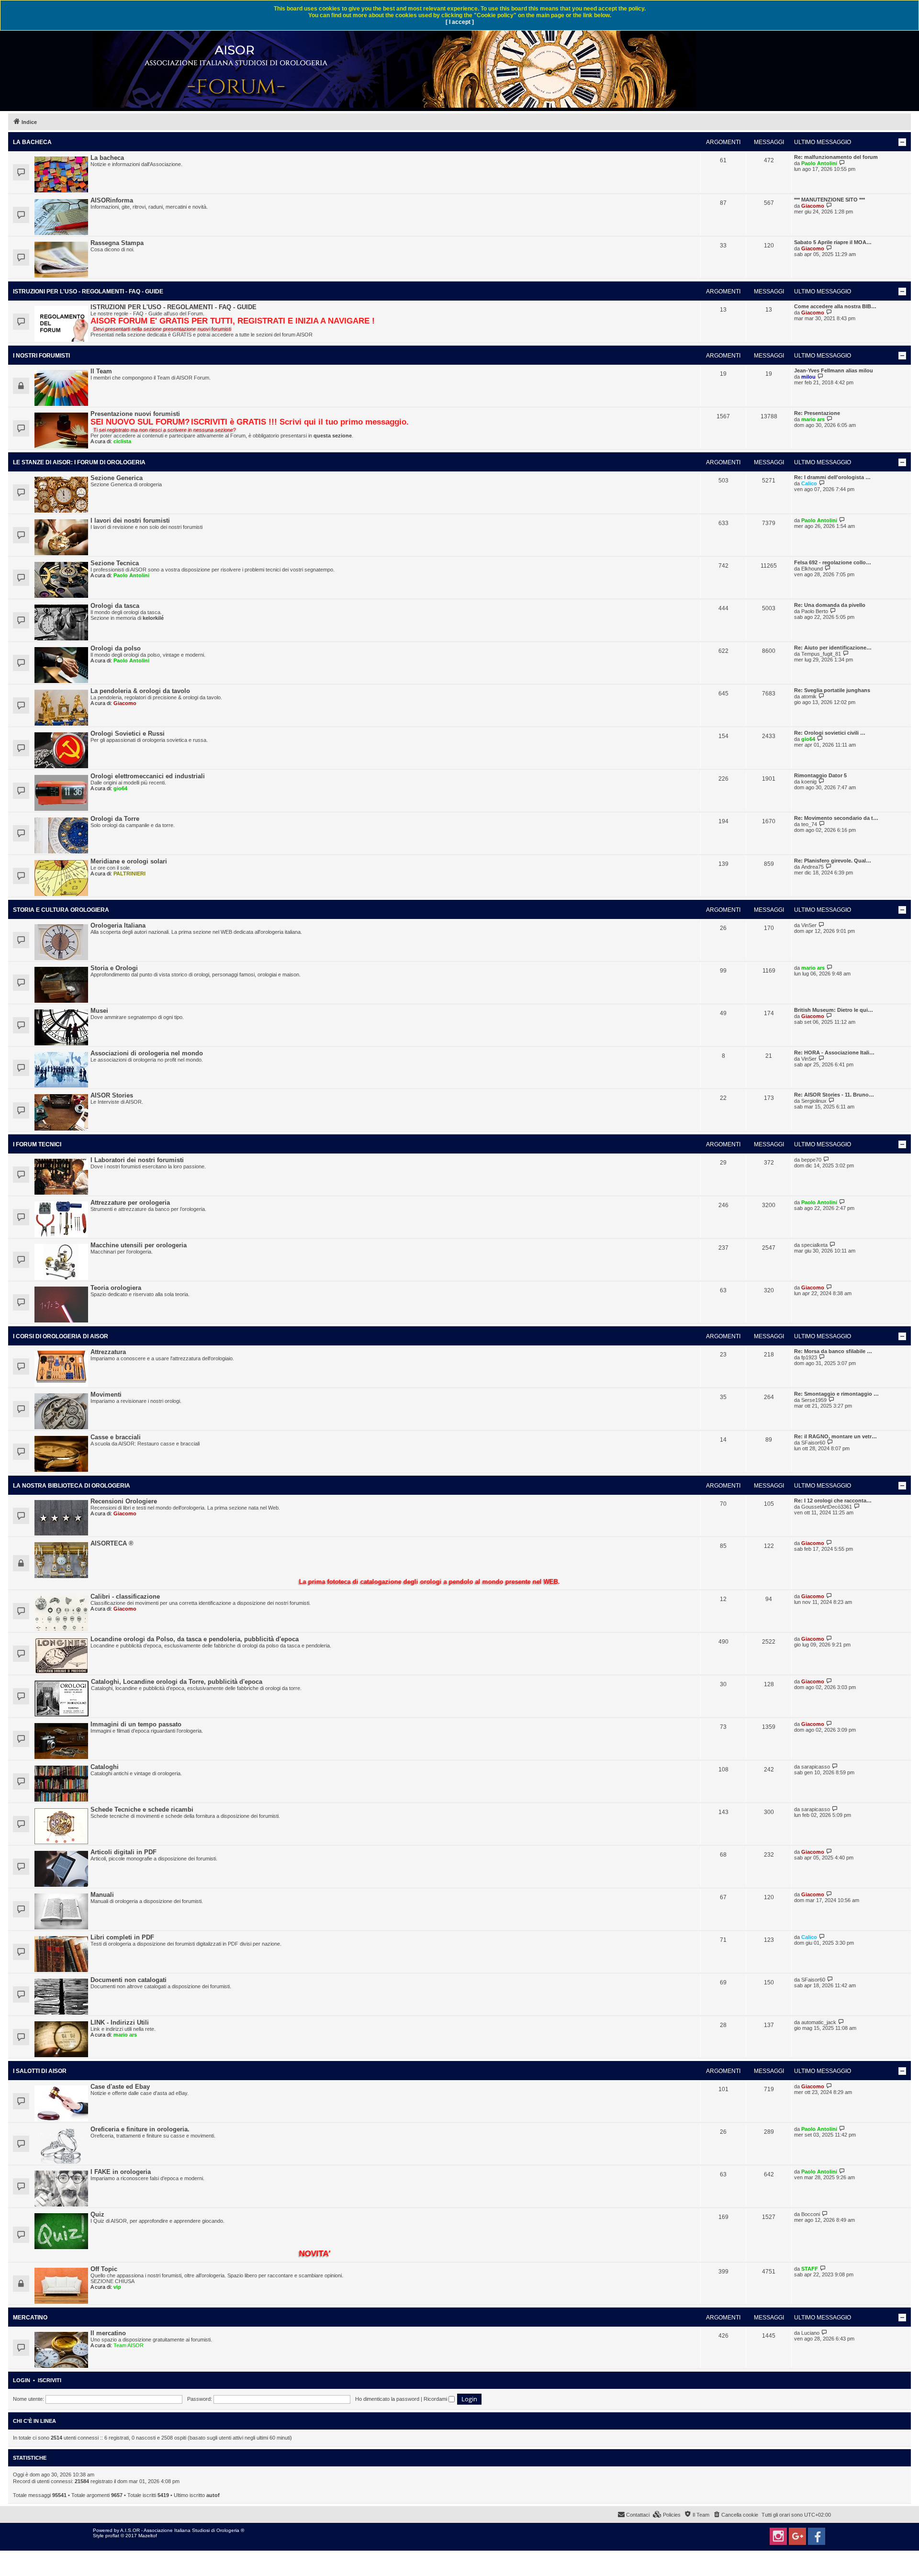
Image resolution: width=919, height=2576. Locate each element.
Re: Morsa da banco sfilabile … (833, 1351)
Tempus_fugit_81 (821, 654)
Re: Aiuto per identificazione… (833, 648)
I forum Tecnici (37, 1144)
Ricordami (436, 2399)
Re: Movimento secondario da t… (836, 818)
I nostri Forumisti (41, 356)
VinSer (809, 925)
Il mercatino (108, 2333)
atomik (809, 696)
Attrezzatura (108, 1352)
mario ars (813, 419)
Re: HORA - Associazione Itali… (834, 1053)
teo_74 (809, 824)
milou (808, 377)
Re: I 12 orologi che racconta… (833, 1501)
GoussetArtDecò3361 (827, 1507)
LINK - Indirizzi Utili (120, 2022)
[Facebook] (817, 2536)
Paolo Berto (815, 611)
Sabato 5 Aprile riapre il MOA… (833, 242)
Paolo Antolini (819, 163)
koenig (809, 782)
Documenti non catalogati (129, 1980)
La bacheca (32, 142)
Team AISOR (129, 2345)
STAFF (810, 2269)
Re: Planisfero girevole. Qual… (833, 861)
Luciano (810, 2333)
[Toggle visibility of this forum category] (902, 142)
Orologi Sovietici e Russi (128, 734)
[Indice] (395, 64)
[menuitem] (735, 2515)
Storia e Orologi (114, 968)
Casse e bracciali (116, 1437)
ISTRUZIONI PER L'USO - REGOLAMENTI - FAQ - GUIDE (88, 291)
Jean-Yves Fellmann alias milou (834, 370)
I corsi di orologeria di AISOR (61, 1336)
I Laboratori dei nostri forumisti (137, 1160)
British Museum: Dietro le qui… (834, 1010)
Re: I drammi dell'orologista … (832, 477)
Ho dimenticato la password (387, 2399)
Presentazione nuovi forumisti (135, 414)
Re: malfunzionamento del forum (836, 157)
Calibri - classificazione (125, 1596)
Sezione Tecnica (115, 563)
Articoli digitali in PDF (123, 1852)
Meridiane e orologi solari (129, 861)
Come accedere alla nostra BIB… (835, 306)
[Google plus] (797, 2536)
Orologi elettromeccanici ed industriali (148, 776)
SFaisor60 (813, 1443)
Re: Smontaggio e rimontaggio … (836, 1394)
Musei (99, 1011)
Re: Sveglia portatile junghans (832, 690)
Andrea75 (813, 867)
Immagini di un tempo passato (136, 1724)
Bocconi (811, 2214)
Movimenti (106, 1394)
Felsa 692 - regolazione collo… (833, 562)
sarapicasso (816, 1767)
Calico (809, 483)
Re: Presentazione (817, 413)
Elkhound (812, 569)
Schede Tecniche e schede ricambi (142, 1809)
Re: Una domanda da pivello (830, 605)
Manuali (102, 1895)
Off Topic (104, 2269)
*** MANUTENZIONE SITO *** (829, 200)
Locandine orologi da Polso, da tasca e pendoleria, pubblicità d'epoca (195, 1639)
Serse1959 (814, 1400)
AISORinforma (112, 200)
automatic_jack (819, 2022)
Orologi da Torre (115, 819)
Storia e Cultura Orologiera (61, 910)
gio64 (808, 739)
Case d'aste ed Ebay (120, 2087)
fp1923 (809, 1357)
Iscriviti (50, 2380)
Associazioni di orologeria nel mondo (147, 1053)
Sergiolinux (814, 1101)
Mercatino (30, 2318)
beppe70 (811, 1160)
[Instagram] (778, 2536)
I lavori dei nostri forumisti (130, 521)
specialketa (814, 1245)
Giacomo (813, 206)
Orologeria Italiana (118, 925)
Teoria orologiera (116, 1288)
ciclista (122, 441)
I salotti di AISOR (40, 2071)
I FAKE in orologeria (121, 2172)
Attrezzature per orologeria (130, 1203)
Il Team (101, 371)
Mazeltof (148, 2536)
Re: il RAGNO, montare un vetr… (835, 1436)
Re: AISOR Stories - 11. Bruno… (834, 1095)
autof (213, 2495)
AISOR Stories (112, 1095)
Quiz (97, 2214)
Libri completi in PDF (122, 1937)
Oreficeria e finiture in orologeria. (140, 2129)
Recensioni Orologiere (124, 1501)
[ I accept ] (460, 22)
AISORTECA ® (112, 1543)
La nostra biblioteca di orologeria (72, 1486)
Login (22, 2380)
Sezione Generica (117, 478)
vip (117, 2287)
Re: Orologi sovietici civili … (830, 733)
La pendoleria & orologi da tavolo (140, 691)
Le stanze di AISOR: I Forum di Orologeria (79, 462)
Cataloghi (105, 1767)
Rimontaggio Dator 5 (820, 775)
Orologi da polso (116, 648)
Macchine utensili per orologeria (139, 1245)
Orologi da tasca (115, 606)
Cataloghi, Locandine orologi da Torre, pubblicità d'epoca (177, 1682)
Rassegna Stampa (117, 243)
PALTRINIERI (129, 874)
